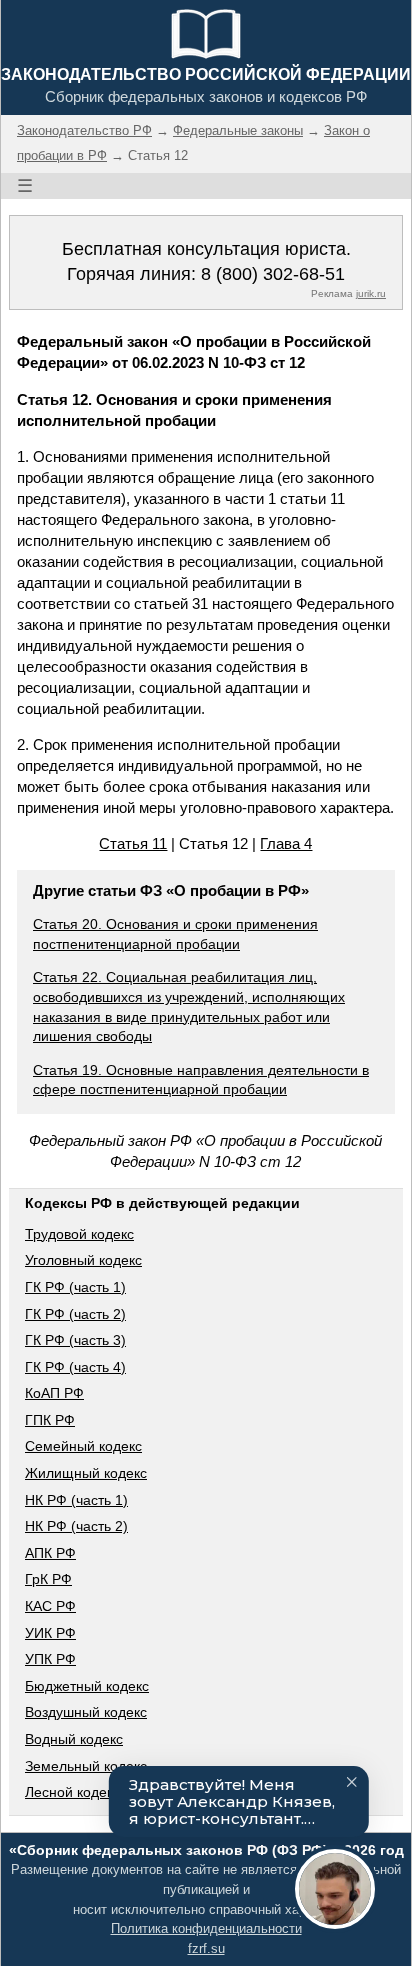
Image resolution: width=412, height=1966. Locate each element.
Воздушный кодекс (86, 1712)
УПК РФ (50, 1659)
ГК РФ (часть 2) (75, 1314)
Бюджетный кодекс (87, 1686)
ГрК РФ (48, 1579)
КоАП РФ (54, 1393)
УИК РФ (50, 1633)
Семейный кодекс (83, 1446)
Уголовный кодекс (83, 1260)
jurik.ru (371, 293)
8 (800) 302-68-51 (273, 274)
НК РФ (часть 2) (76, 1526)
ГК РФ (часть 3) (75, 1340)
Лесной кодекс (72, 1792)
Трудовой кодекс (79, 1234)
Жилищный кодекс (86, 1473)
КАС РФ (50, 1606)
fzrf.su (206, 1948)
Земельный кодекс (86, 1766)
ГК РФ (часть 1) (75, 1287)
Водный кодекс (74, 1739)
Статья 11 (133, 843)
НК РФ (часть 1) (76, 1500)
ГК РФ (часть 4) (75, 1367)
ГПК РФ (50, 1420)
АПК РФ (50, 1553)
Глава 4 (286, 843)
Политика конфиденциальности (206, 1928)
